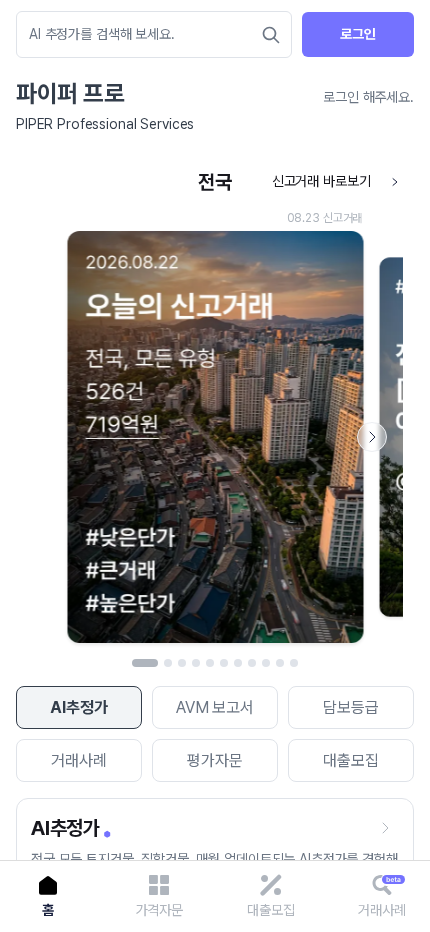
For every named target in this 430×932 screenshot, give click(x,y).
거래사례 (78, 760)
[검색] (271, 35)
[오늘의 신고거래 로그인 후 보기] (215, 407)
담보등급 (350, 707)
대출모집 (350, 760)
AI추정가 (78, 707)
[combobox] (144, 34)
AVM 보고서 (215, 707)
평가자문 (214, 760)
